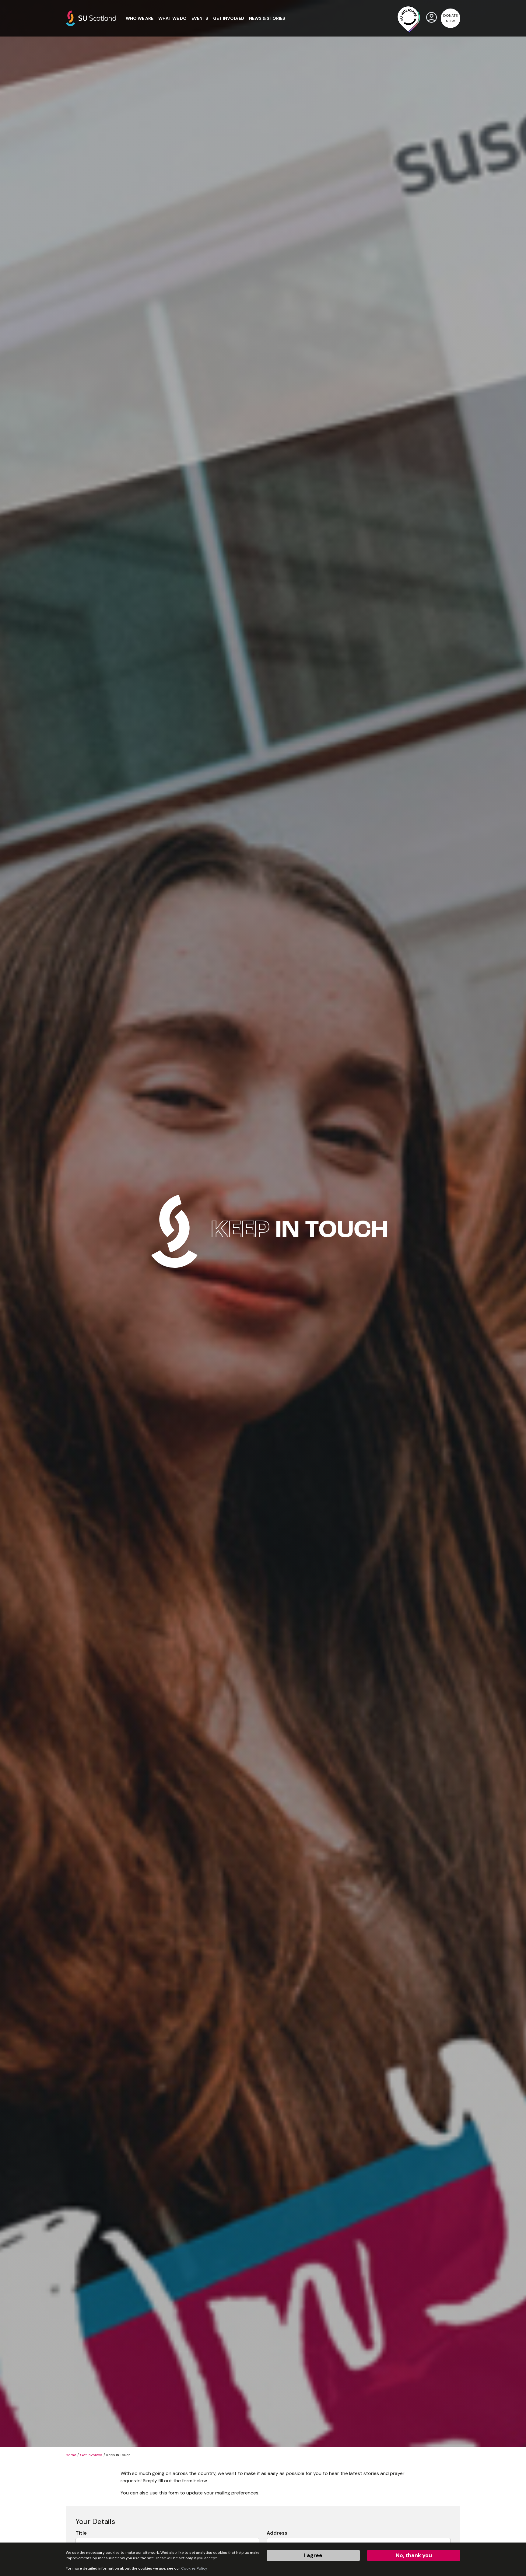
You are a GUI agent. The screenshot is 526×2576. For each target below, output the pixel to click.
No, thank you (414, 2555)
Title (81, 2533)
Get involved (91, 2455)
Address (277, 2533)
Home (71, 2455)
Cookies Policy (194, 2568)
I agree (313, 2555)
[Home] (91, 18)
